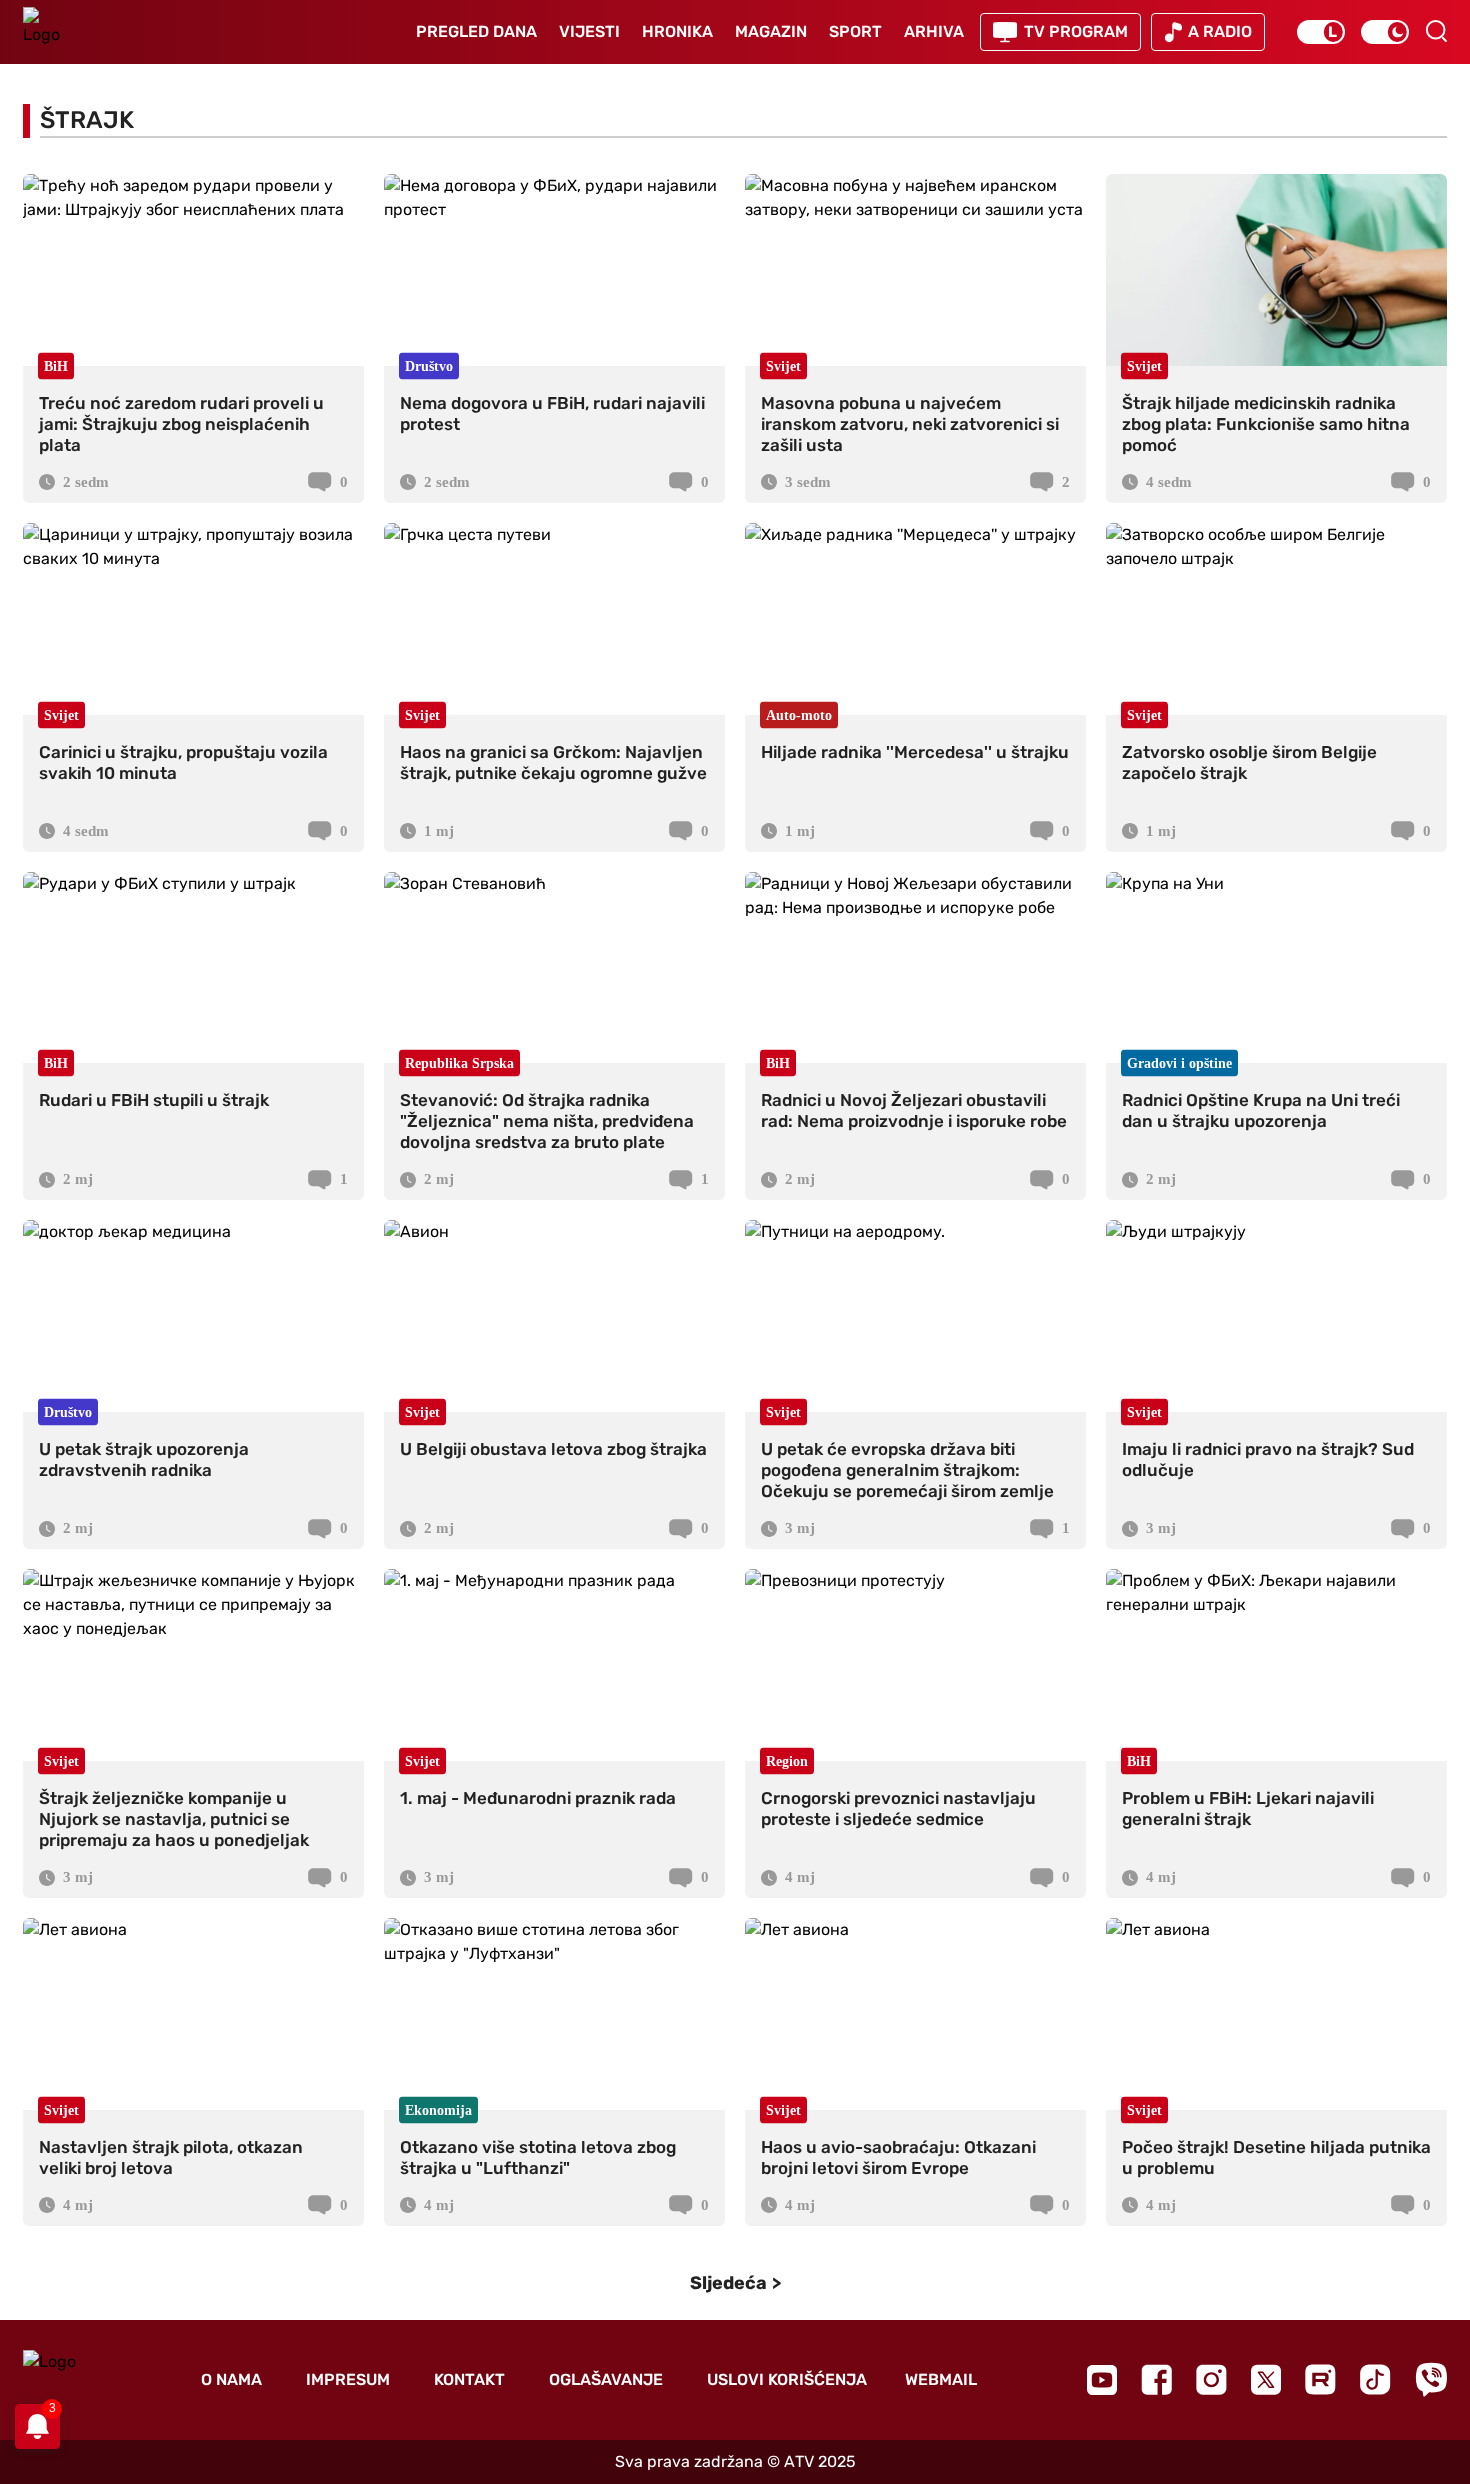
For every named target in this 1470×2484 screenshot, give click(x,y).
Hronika (677, 31)
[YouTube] (1102, 2380)
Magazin (771, 31)
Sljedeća (728, 2283)
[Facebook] (1156, 2379)
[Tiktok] (1375, 2379)
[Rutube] (1320, 2379)
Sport (855, 31)
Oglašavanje (606, 2379)
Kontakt (469, 2379)
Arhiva (934, 31)
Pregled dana (476, 31)
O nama (231, 2379)
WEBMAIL (941, 2379)
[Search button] (1436, 31)
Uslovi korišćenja (787, 2379)
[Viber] (1431, 2379)
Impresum (348, 2379)
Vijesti (589, 31)
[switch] (1321, 32)
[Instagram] (1211, 2379)
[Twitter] (1266, 2379)
